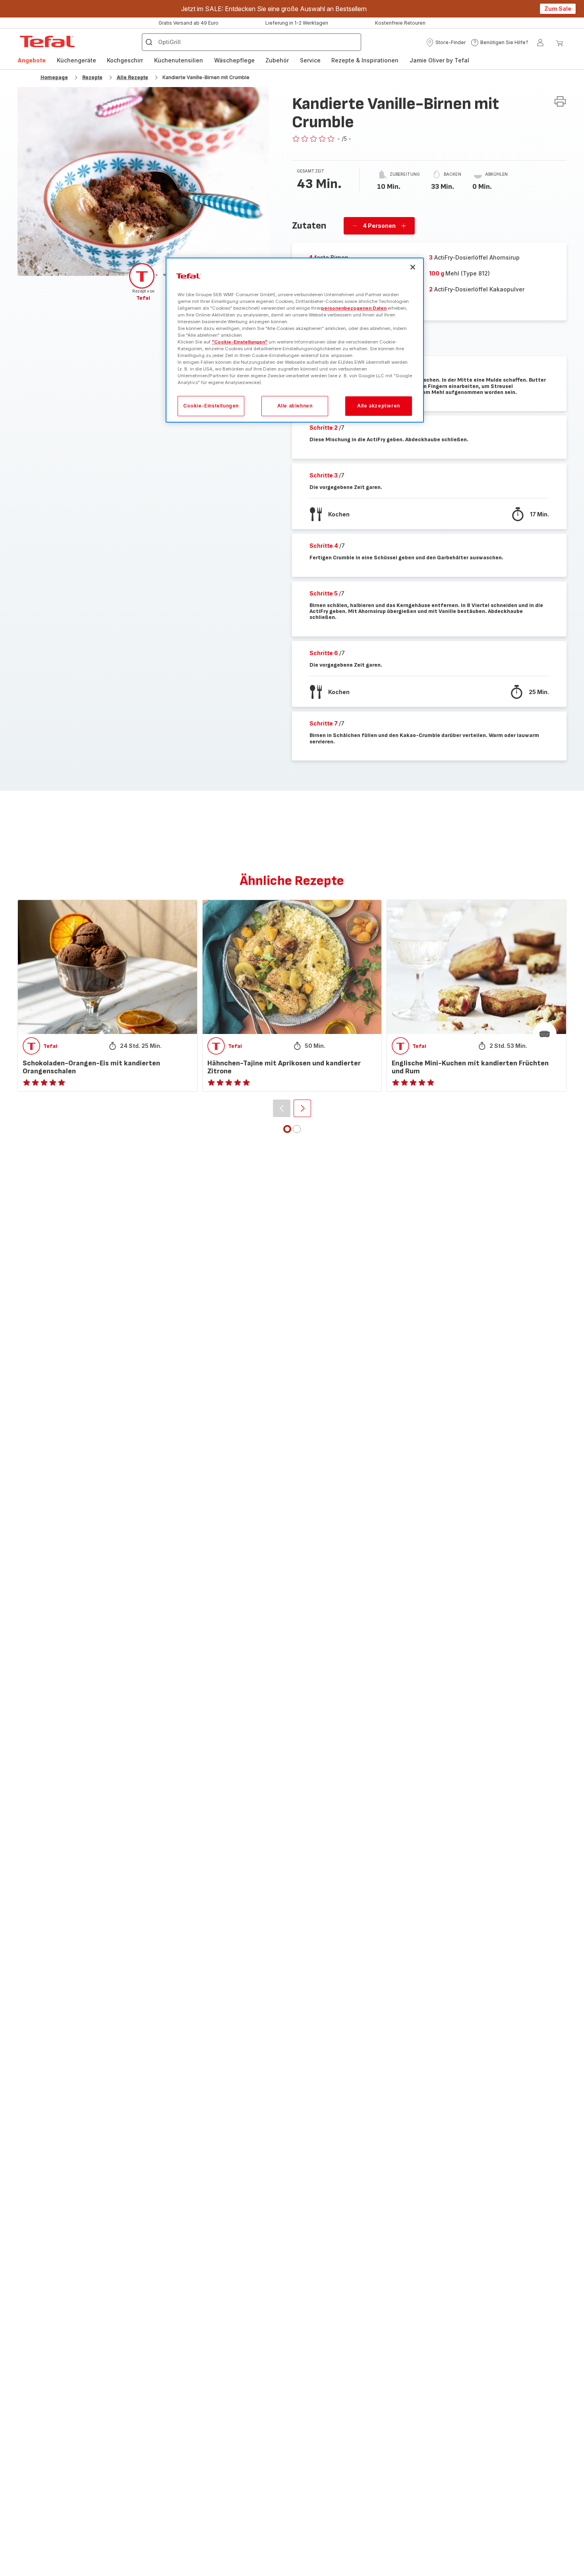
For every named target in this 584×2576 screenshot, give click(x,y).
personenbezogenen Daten (354, 308)
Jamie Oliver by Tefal (439, 60)
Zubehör (277, 60)
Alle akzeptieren (379, 406)
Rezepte (92, 77)
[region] (295, 340)
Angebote (32, 60)
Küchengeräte (76, 60)
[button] (446, 43)
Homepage (54, 77)
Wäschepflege (234, 60)
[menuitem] (32, 60)
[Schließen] (413, 267)
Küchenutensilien (179, 60)
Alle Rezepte (132, 77)
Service (310, 60)
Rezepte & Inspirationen (365, 60)
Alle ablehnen (295, 406)
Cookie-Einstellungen (211, 406)
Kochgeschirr (125, 60)
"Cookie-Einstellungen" (240, 342)
